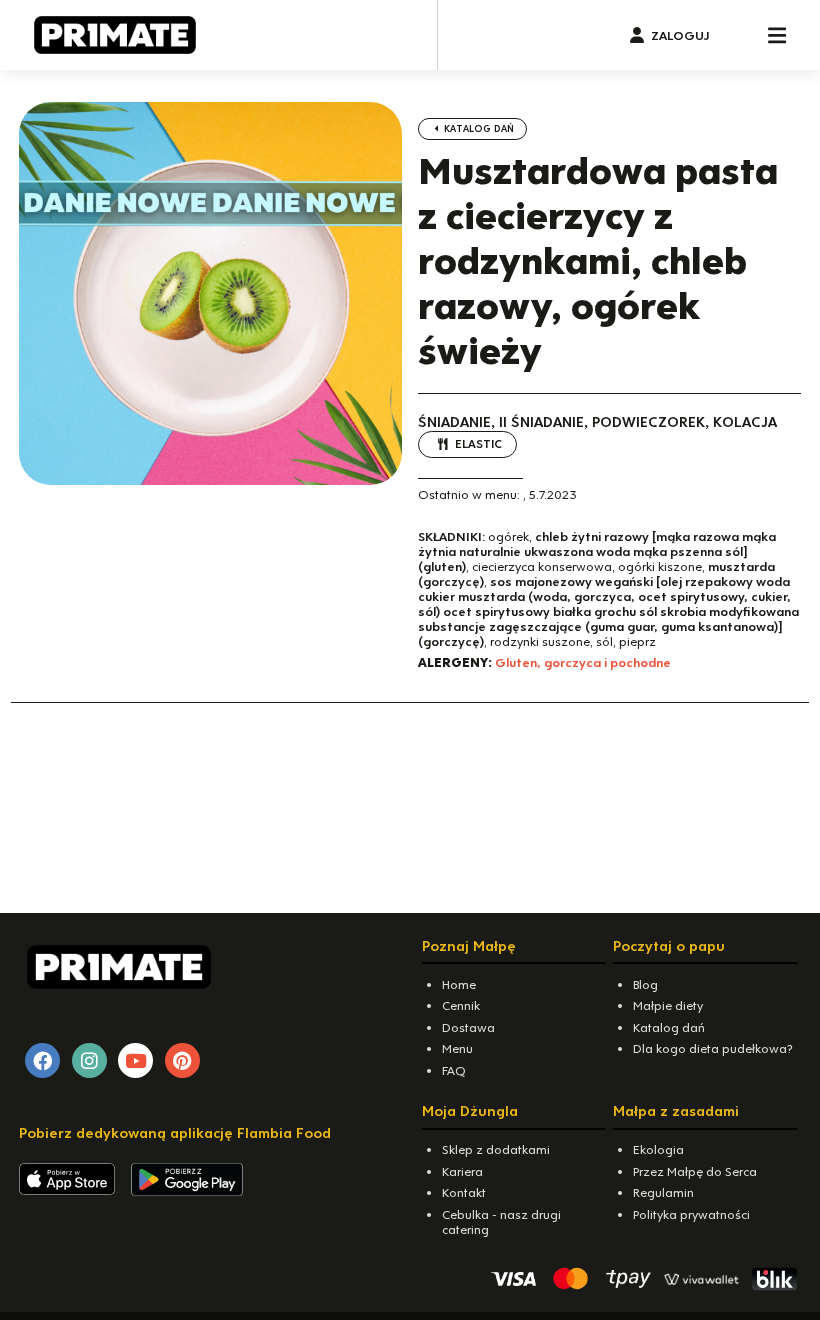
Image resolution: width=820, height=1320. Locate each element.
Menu (457, 1048)
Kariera (462, 1171)
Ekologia (658, 1149)
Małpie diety (668, 1005)
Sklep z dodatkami (496, 1149)
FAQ (454, 1070)
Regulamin (663, 1192)
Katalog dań (477, 128)
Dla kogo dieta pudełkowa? (713, 1048)
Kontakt (464, 1192)
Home (459, 984)
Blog (645, 984)
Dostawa (468, 1027)
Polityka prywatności (691, 1214)
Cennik (461, 1005)
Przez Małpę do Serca (695, 1171)
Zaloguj (680, 35)
